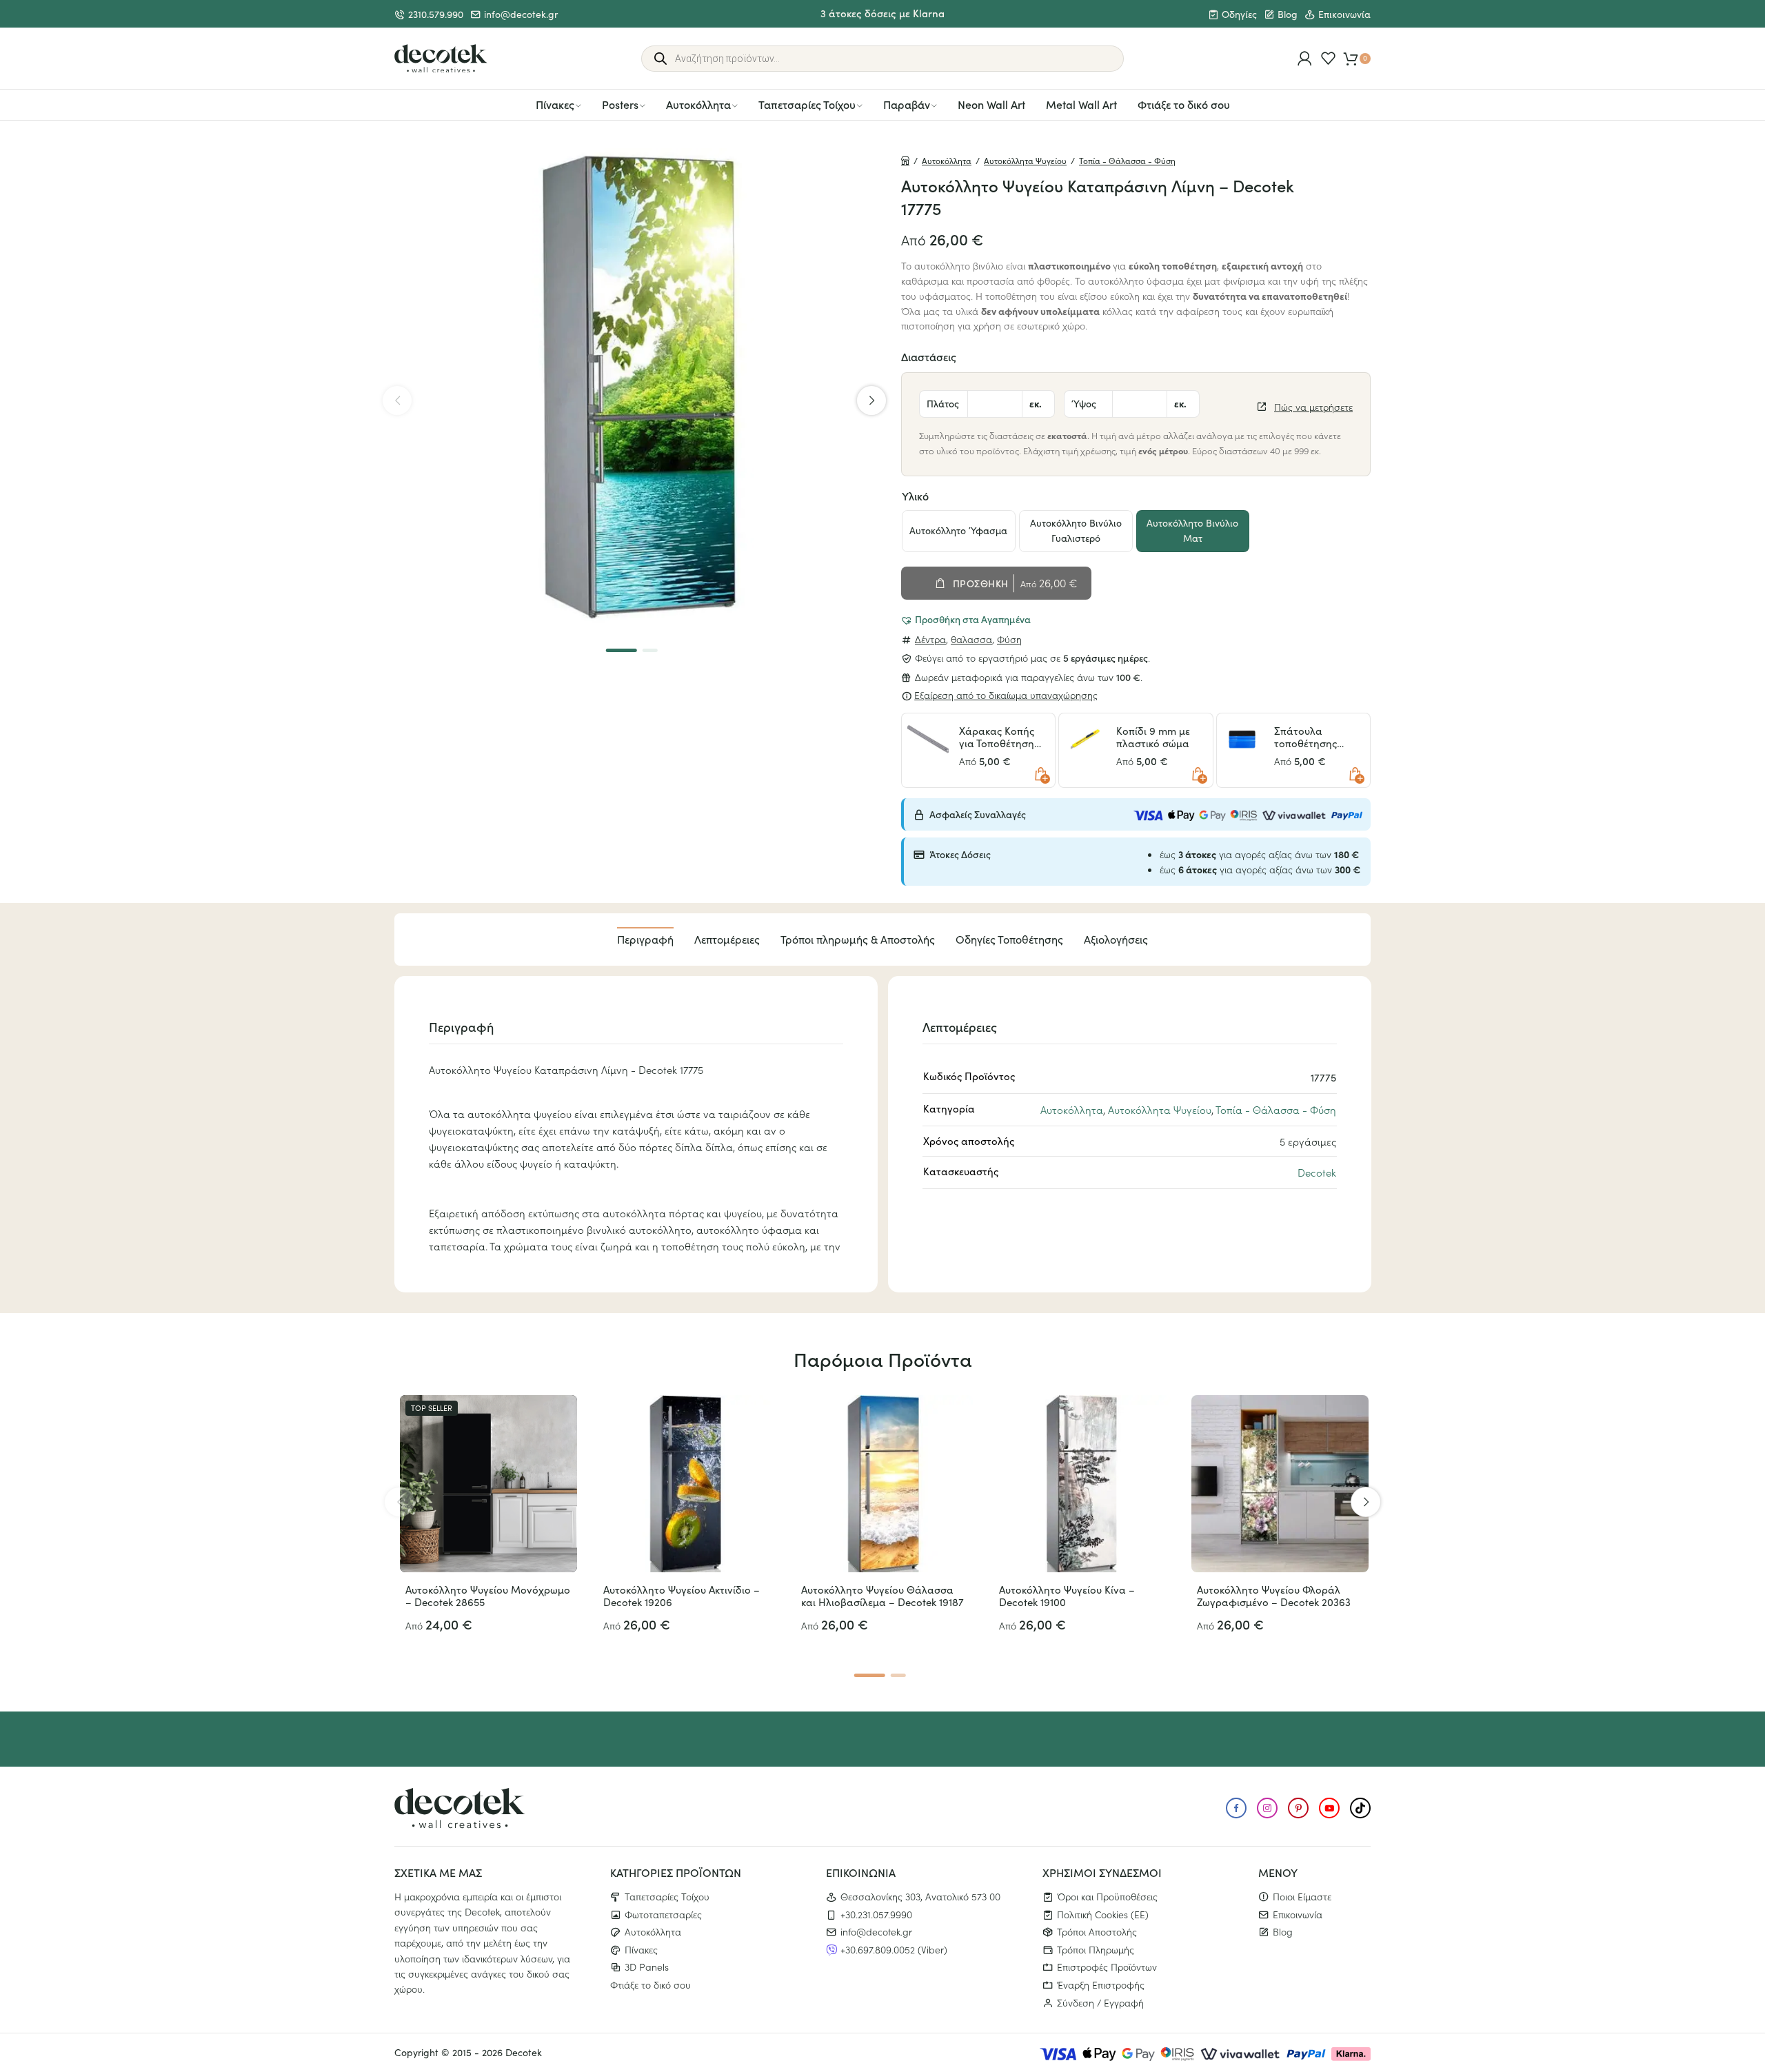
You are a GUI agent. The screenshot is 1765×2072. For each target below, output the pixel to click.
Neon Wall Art (991, 104)
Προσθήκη (981, 583)
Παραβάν (907, 104)
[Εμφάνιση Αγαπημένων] (1328, 58)
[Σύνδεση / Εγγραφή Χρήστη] (1305, 58)
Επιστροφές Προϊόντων (1107, 1967)
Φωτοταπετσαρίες (663, 1914)
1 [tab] (622, 650)
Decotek (1317, 1172)
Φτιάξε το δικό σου (1184, 104)
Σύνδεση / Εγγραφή (1100, 2002)
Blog (1288, 14)
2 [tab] (650, 650)
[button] (966, 619)
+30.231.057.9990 (876, 1914)
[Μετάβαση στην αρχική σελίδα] (441, 59)
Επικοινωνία (1344, 14)
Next (871, 400)
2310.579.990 (436, 14)
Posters (620, 104)
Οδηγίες (1239, 14)
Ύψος (1084, 403)
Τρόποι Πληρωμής (1096, 1949)
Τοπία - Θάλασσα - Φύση (1127, 161)
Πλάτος (943, 403)
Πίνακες (555, 104)
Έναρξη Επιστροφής (1101, 1984)
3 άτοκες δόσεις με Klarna (882, 13)
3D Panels (647, 1967)
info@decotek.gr (521, 14)
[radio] (959, 531)
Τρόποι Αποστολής (1097, 1931)
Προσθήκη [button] (1040, 774)
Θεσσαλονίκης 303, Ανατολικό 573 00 (920, 1896)
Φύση (1009, 639)
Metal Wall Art (1081, 104)
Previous (397, 400)
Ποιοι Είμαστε (1302, 1896)
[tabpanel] (634, 388)
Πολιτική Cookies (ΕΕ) (1103, 1914)
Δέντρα (930, 639)
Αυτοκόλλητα (698, 104)
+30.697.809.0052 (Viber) (894, 1949)
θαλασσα (971, 639)
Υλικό (915, 496)
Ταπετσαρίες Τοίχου (807, 104)
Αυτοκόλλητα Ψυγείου (1025, 161)
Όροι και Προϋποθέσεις (1107, 1896)
